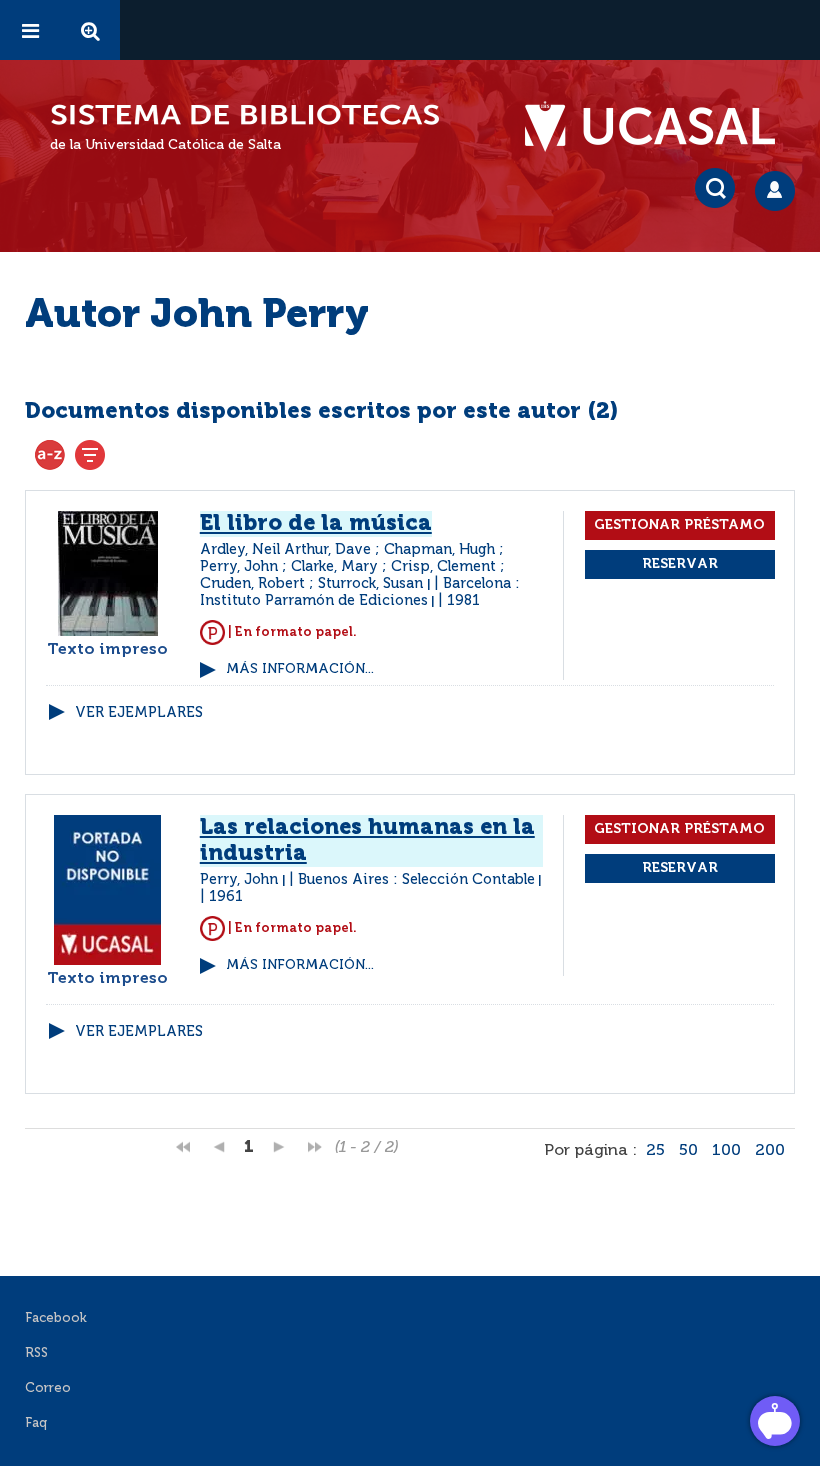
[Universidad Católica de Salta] (660, 127)
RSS (36, 1353)
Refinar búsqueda (90, 455)
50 (688, 1151)
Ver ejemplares (139, 713)
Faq (36, 1423)
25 (655, 1151)
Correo (48, 1388)
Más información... (300, 669)
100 (726, 1151)
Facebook (56, 1318)
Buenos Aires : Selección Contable (416, 880)
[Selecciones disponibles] (50, 455)
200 (770, 1151)
